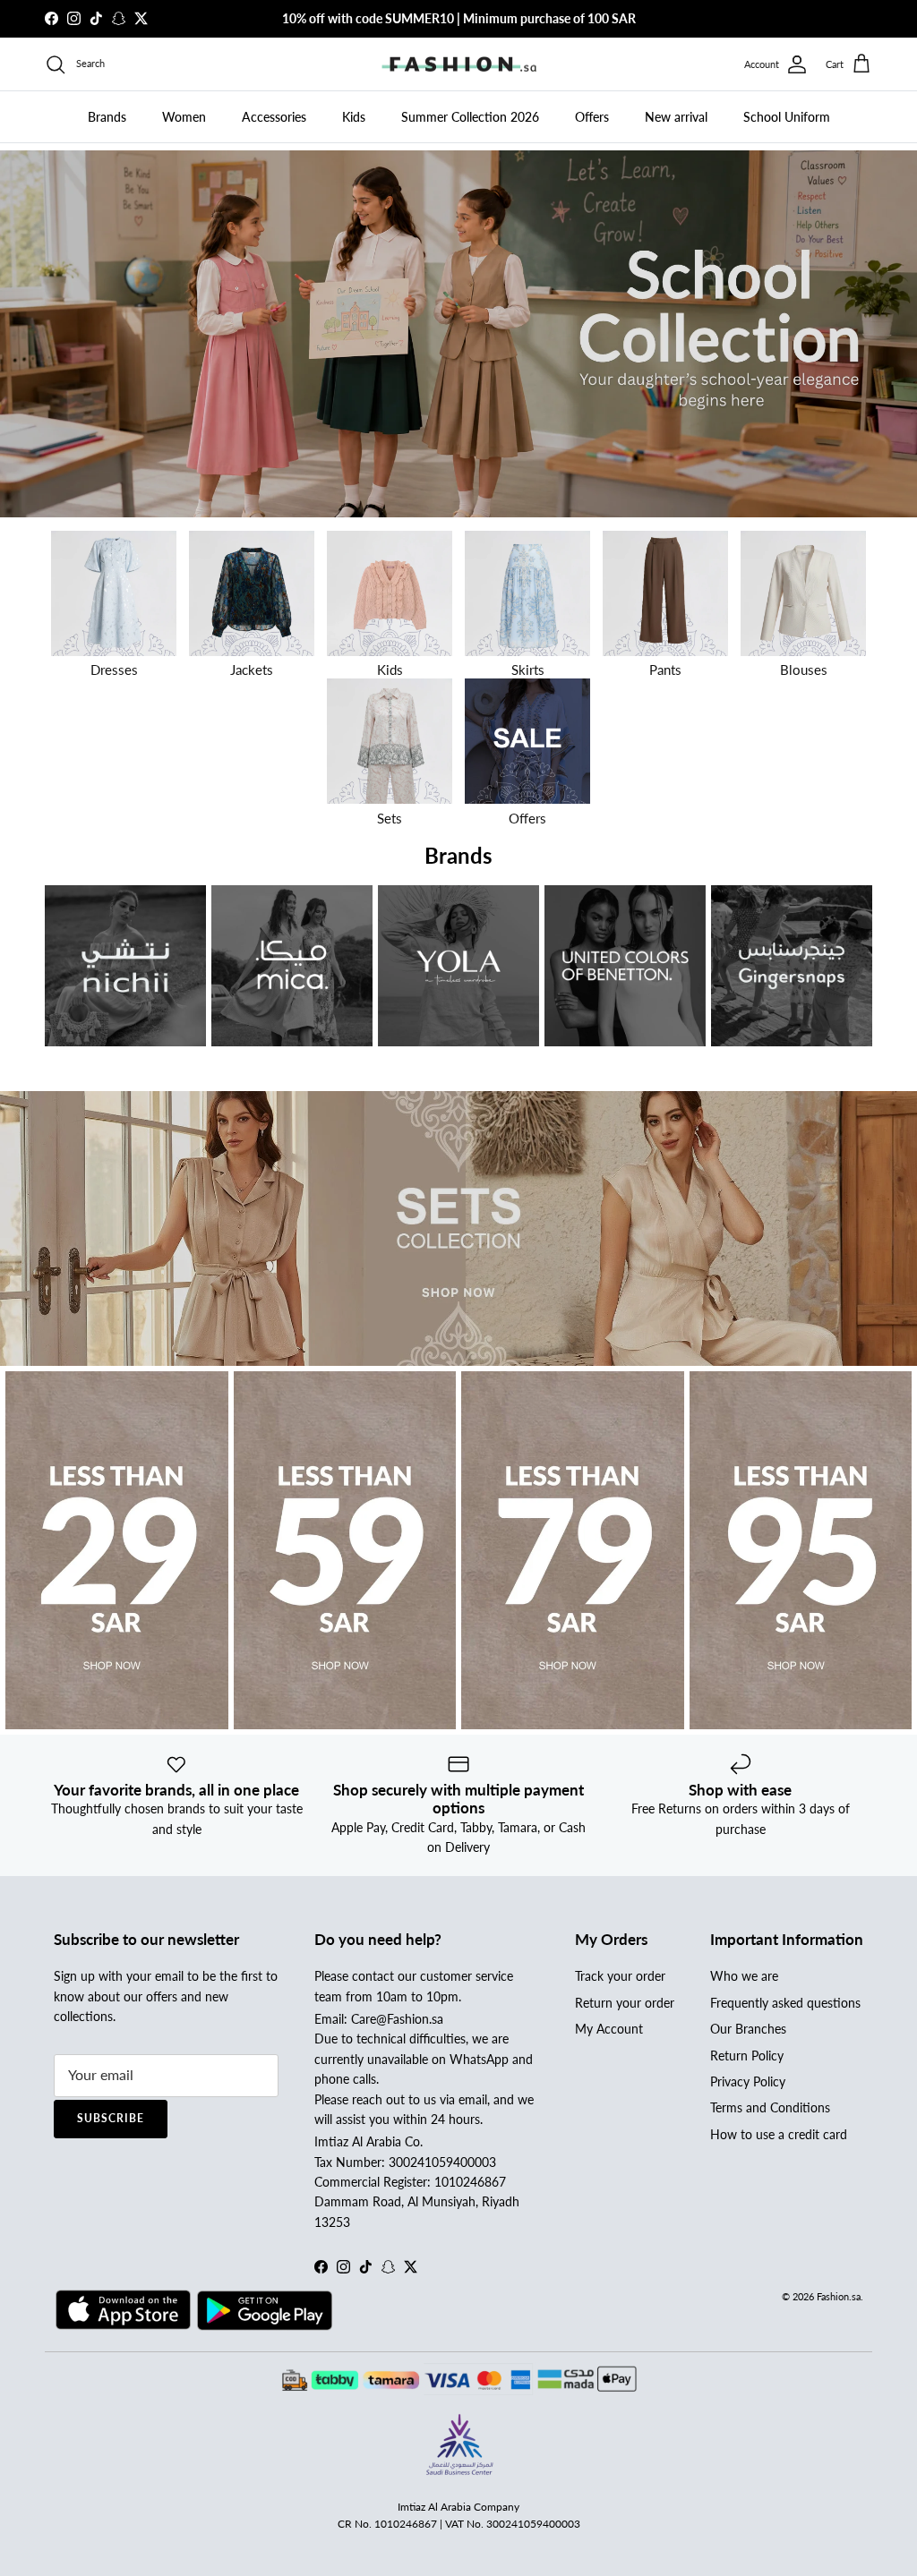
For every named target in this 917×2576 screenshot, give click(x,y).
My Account (609, 2029)
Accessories (274, 117)
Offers (592, 117)
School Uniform (787, 117)
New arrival (676, 117)
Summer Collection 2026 (470, 117)
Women (184, 117)
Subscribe (111, 2118)
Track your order (620, 1976)
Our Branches (748, 2029)
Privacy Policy (748, 2081)
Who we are (744, 1976)
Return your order (625, 2003)
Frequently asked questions (785, 2003)
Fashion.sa (839, 2296)
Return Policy (747, 2056)
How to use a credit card (779, 2134)
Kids (354, 117)
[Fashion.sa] (459, 64)
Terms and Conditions (770, 2107)
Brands (107, 117)
